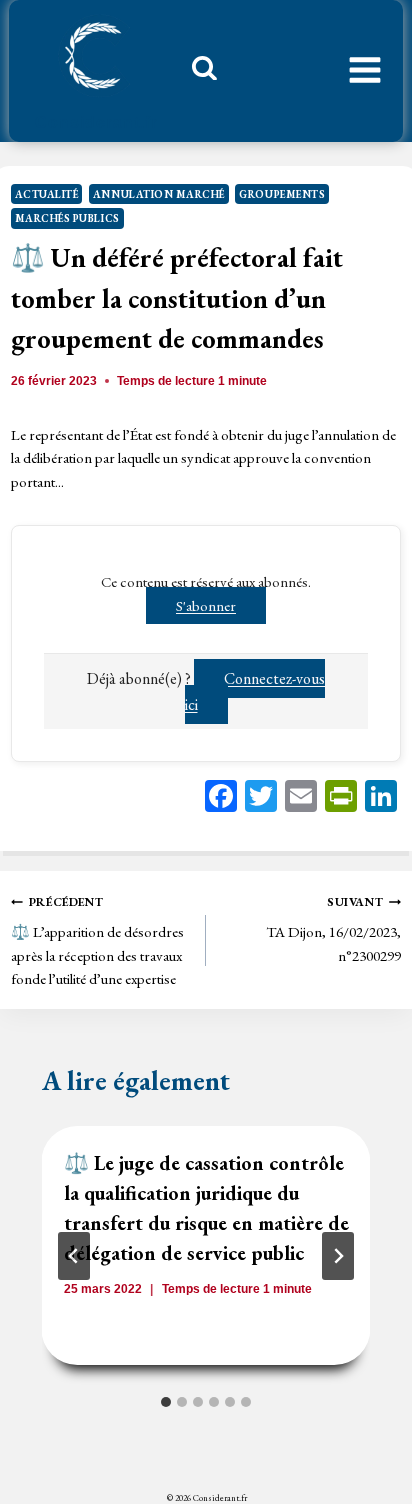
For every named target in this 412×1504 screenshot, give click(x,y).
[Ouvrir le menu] (365, 71)
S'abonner (206, 605)
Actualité (47, 194)
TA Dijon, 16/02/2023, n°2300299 (333, 929)
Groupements (282, 194)
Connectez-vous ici (255, 691)
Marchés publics (67, 218)
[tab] (166, 1402)
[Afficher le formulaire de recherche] (197, 73)
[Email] (301, 798)
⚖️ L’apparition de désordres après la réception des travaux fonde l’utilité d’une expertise (97, 941)
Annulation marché (159, 194)
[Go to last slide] (74, 1256)
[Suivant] (338, 1256)
